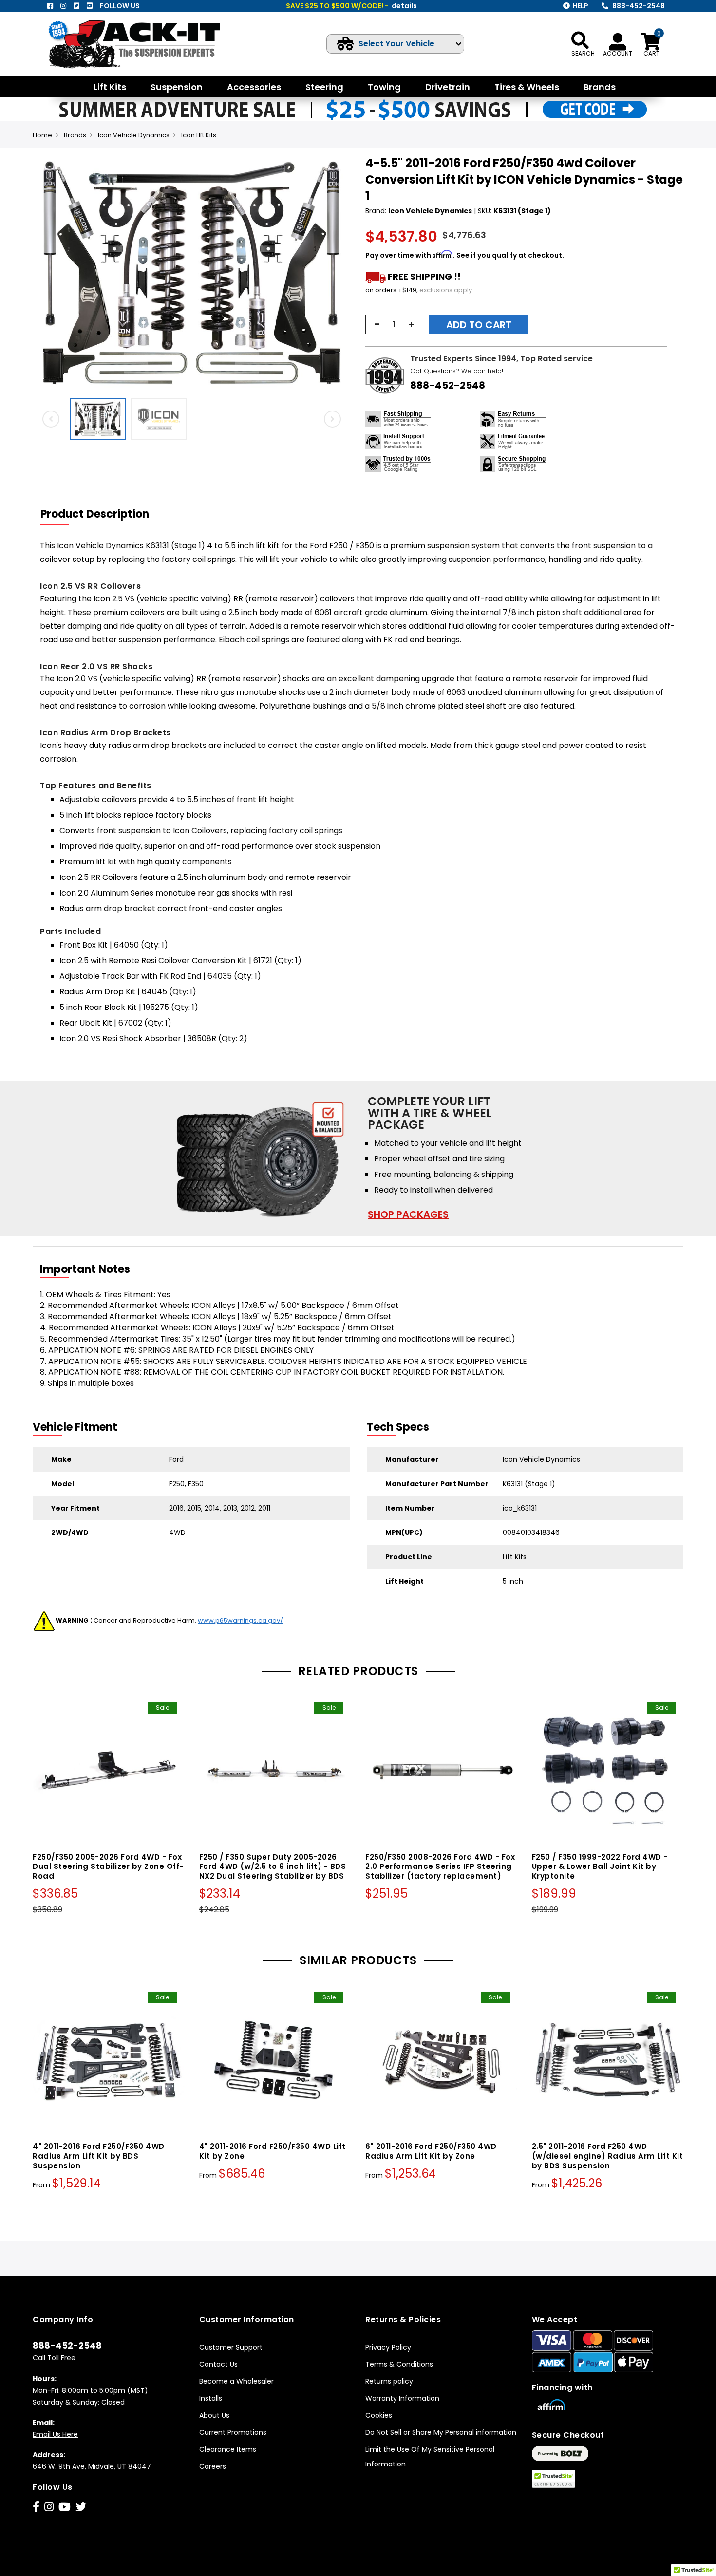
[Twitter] (76, 6)
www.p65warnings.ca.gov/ (240, 1620)
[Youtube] (90, 6)
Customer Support (231, 2347)
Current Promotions (233, 2432)
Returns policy (389, 2381)
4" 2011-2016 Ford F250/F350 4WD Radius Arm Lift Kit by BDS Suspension (99, 2156)
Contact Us (218, 2364)
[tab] (101, 514)
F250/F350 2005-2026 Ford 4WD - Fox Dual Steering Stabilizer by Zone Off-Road (108, 1867)
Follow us (120, 6)
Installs (211, 2398)
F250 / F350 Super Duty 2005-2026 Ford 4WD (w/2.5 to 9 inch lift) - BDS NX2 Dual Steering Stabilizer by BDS (273, 1867)
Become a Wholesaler (236, 2381)
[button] (341, 274)
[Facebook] (50, 6)
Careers (213, 2466)
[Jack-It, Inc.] (146, 44)
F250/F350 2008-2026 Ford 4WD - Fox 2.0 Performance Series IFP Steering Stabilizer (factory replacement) (440, 1867)
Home (42, 135)
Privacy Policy (388, 2347)
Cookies (379, 2415)
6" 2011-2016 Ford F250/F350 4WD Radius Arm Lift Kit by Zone (431, 2151)
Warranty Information (402, 2398)
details (404, 6)
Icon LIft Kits (199, 135)
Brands (75, 135)
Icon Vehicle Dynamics (134, 135)
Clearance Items (228, 2449)
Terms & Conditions (399, 2364)
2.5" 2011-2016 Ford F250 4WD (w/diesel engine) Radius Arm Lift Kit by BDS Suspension (608, 2156)
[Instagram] (63, 6)
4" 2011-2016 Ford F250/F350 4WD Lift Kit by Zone (273, 2151)
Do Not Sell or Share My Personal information (441, 2432)
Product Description (95, 514)
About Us (214, 2415)
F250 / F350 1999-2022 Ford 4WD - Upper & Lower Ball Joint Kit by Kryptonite (600, 1867)
